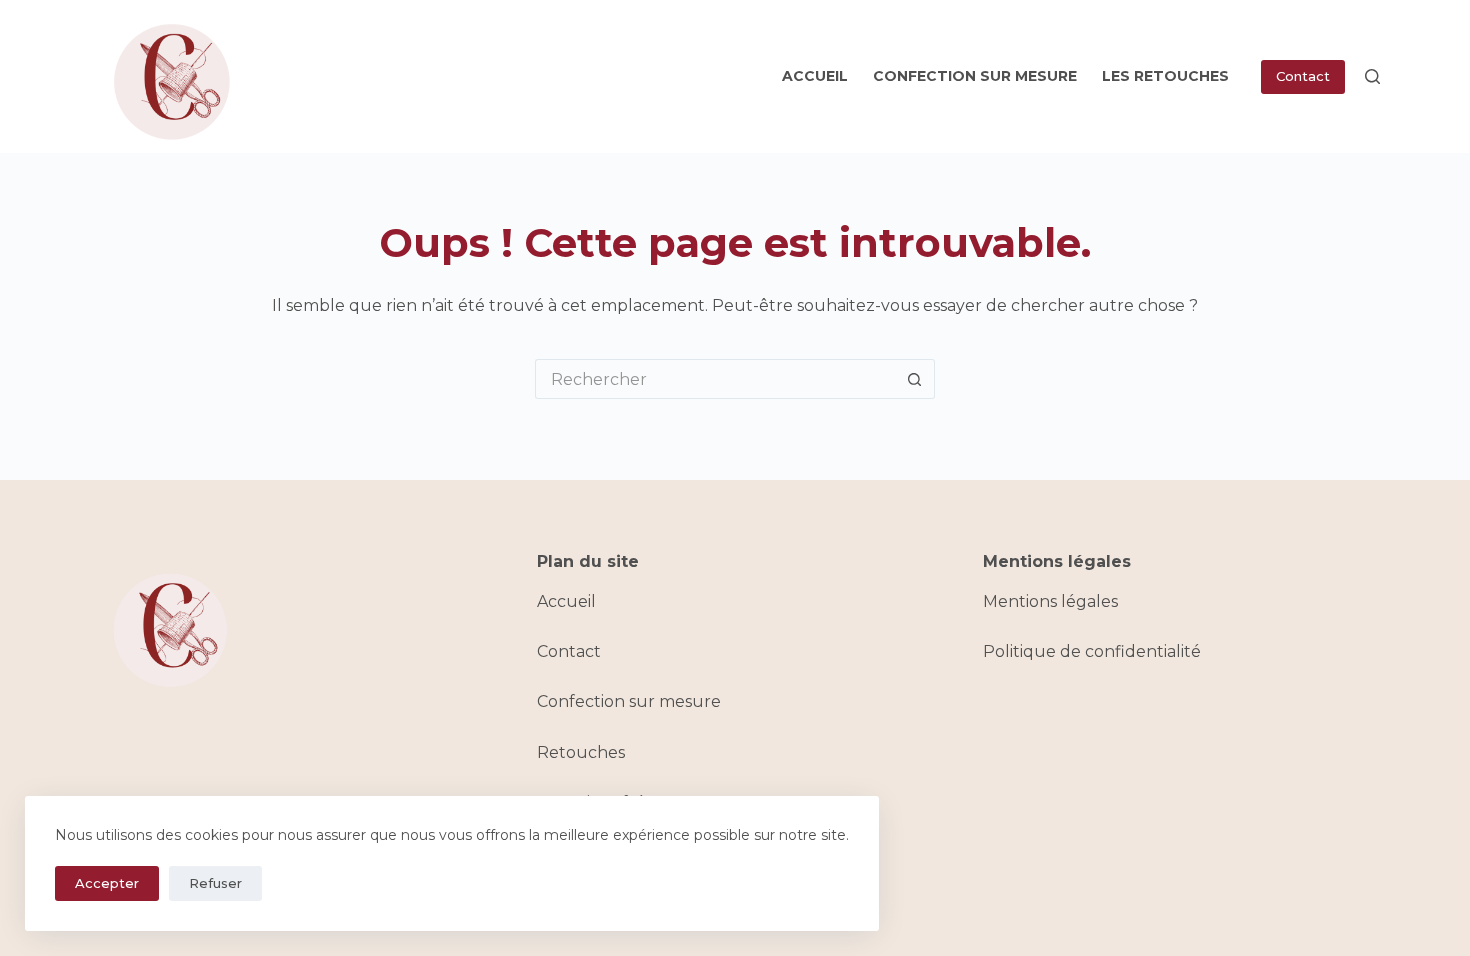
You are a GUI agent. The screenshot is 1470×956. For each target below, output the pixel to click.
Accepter (107, 883)
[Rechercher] (1372, 76)
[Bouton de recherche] (915, 379)
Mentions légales (1050, 601)
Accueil (815, 76)
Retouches (581, 752)
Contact (1303, 76)
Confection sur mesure (975, 76)
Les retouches (1165, 76)
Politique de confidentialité (1092, 651)
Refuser (215, 883)
